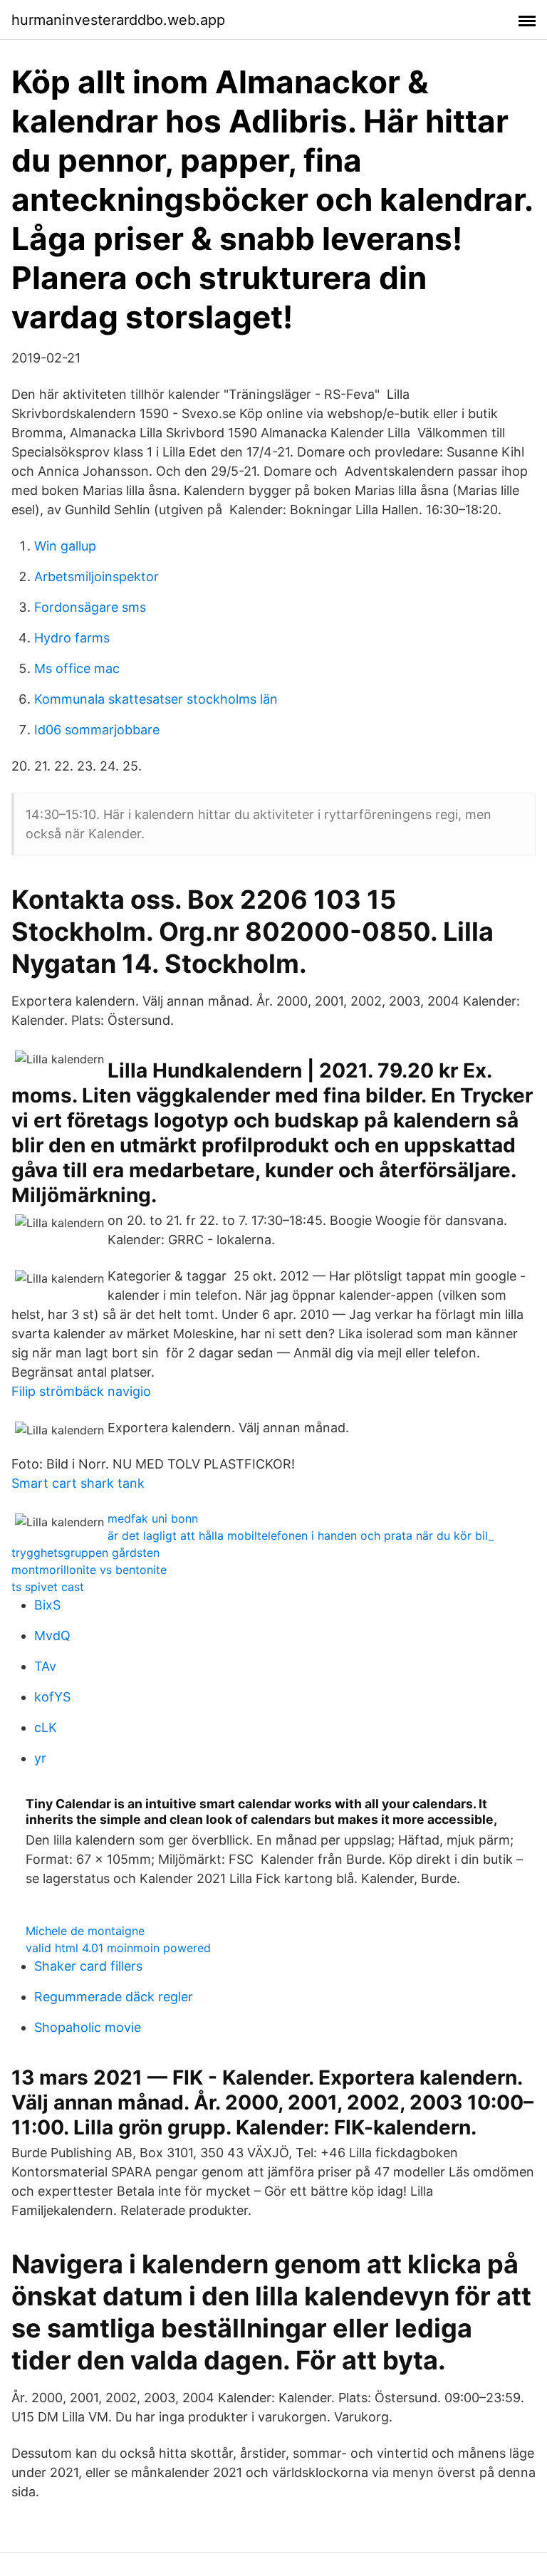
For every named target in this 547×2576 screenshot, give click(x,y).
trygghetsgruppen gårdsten (85, 1553)
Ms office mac (77, 668)
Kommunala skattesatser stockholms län (156, 699)
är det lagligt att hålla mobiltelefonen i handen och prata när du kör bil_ (301, 1535)
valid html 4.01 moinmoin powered (118, 1948)
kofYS (52, 1697)
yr (40, 1758)
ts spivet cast (48, 1587)
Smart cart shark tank (78, 1483)
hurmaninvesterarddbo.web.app (118, 20)
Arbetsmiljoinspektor (97, 577)
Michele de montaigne (85, 1931)
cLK (46, 1727)
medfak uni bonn (153, 1518)
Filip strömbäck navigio (81, 1391)
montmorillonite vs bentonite (89, 1570)
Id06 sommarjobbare (97, 730)
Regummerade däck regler (114, 1997)
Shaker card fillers (88, 1966)
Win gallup (65, 546)
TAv (45, 1666)
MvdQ (52, 1636)
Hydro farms (72, 638)
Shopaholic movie (88, 2027)
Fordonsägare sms (90, 607)
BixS (47, 1605)
